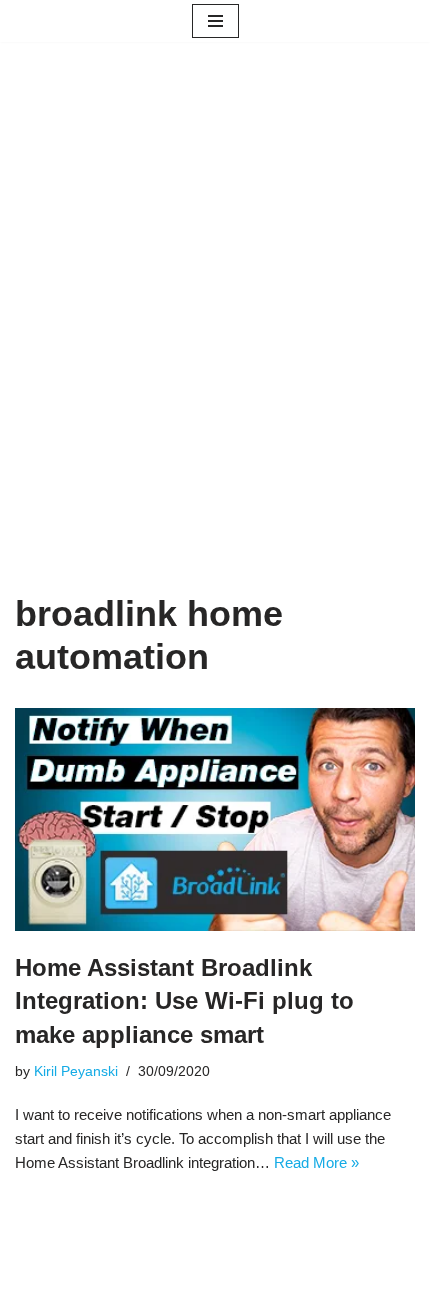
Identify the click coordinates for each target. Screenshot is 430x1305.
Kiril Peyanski (76, 1071)
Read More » (316, 1162)
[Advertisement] (215, 347)
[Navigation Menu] (215, 21)
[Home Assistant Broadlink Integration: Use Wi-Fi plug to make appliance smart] (215, 819)
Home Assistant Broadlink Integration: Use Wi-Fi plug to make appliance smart (184, 1001)
